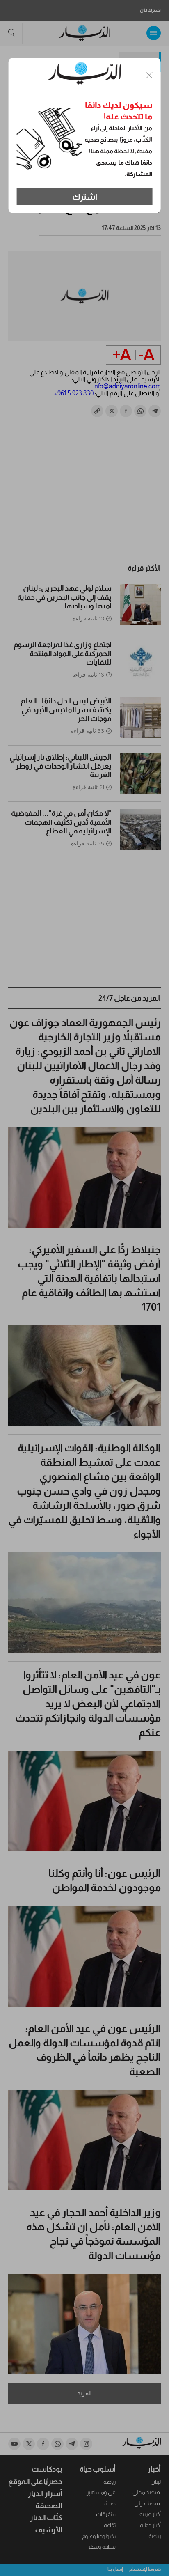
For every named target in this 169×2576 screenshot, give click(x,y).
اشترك (85, 197)
